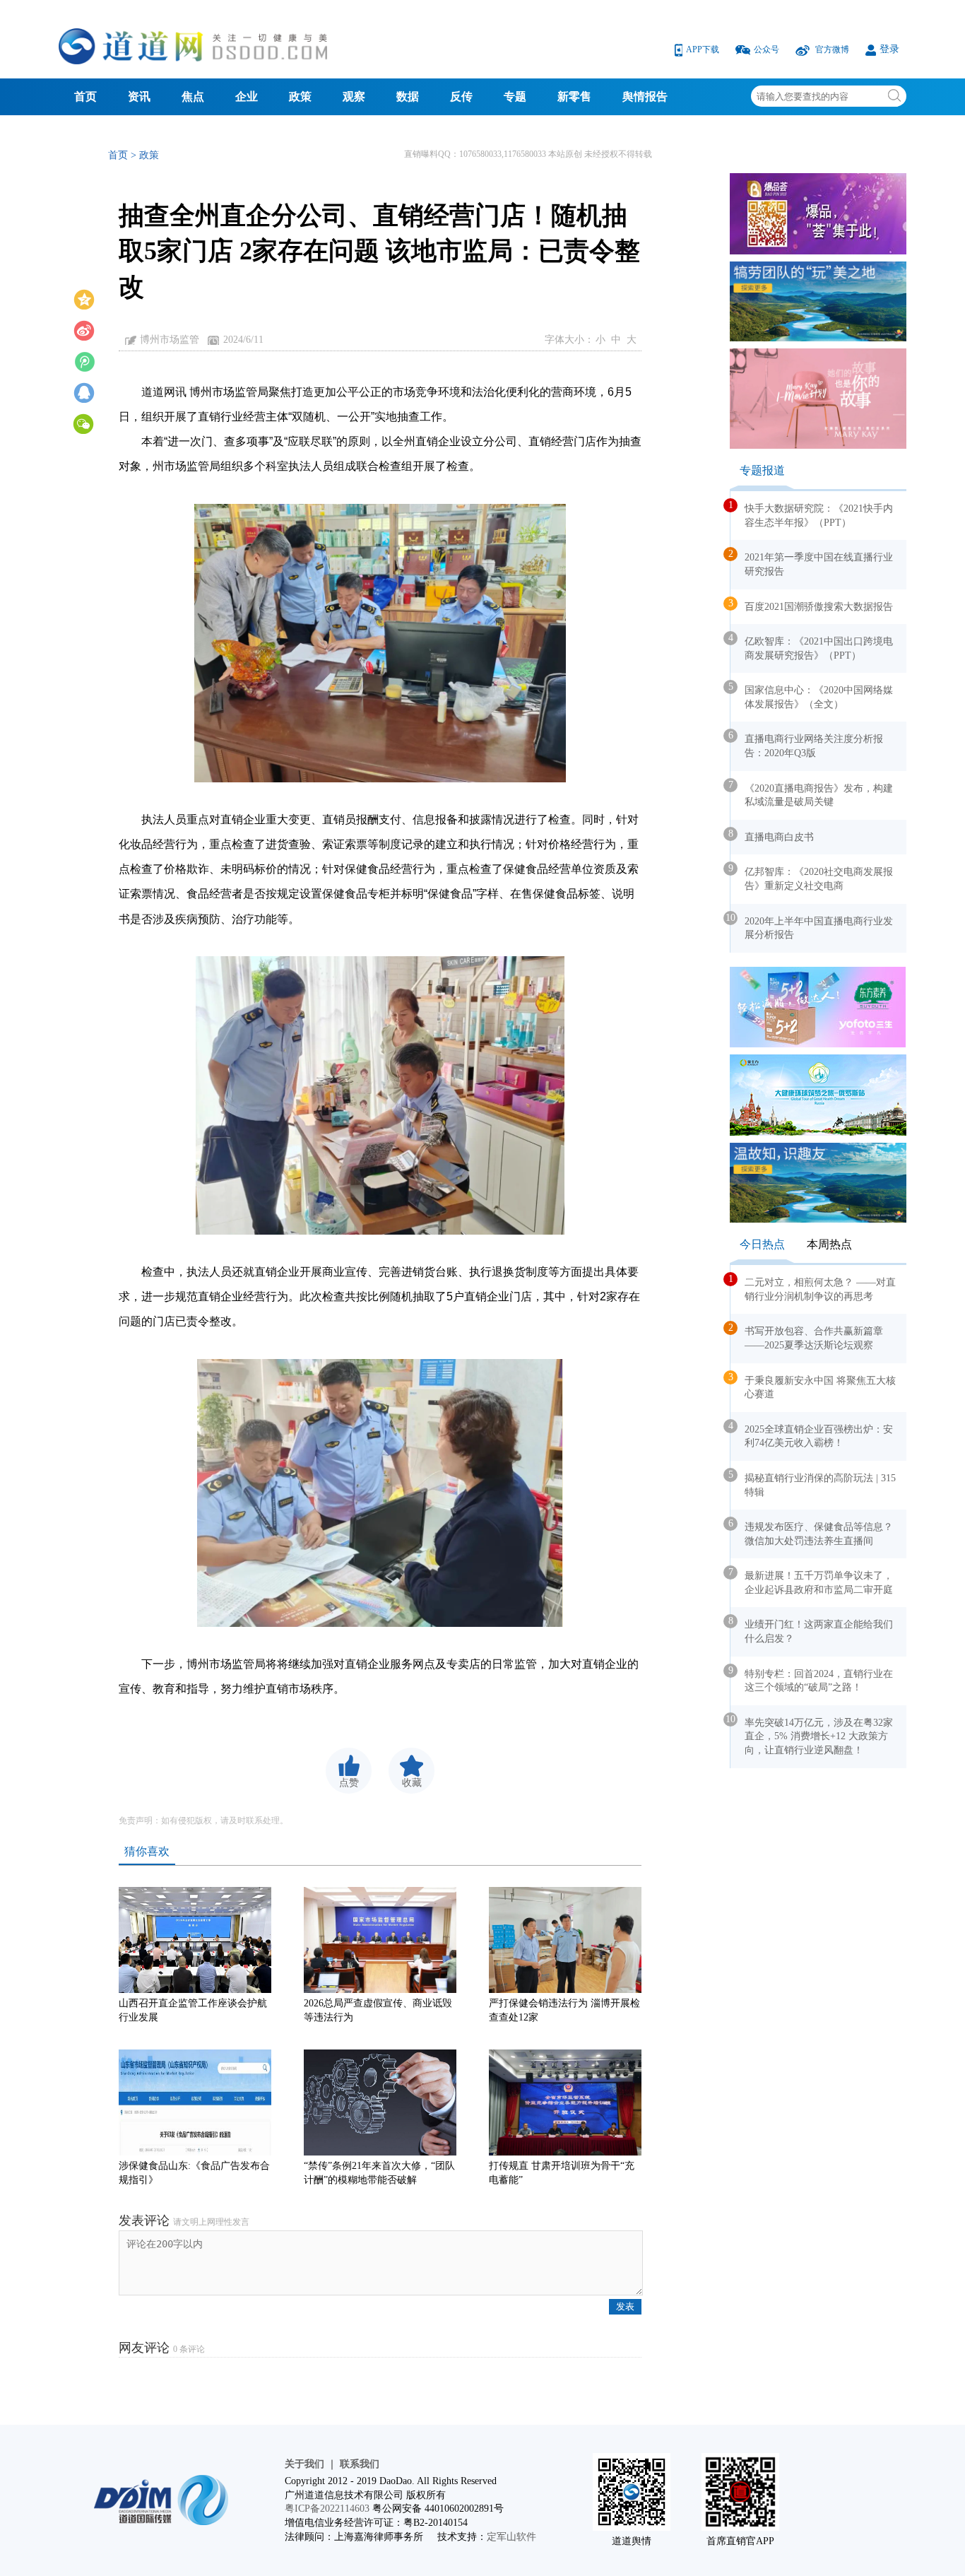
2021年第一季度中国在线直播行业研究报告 (812, 563)
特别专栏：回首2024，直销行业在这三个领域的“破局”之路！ (812, 1679)
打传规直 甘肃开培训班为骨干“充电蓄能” (562, 2173)
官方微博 (832, 49)
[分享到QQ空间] (84, 298)
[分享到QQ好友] (84, 392)
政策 (300, 96)
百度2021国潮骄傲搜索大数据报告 (812, 605)
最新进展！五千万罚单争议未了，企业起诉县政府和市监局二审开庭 (812, 1581)
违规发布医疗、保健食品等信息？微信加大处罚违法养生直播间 (812, 1532)
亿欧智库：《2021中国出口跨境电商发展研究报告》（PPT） (812, 647)
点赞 (349, 1783)
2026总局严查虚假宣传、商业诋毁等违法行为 (378, 2010)
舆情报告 (645, 96)
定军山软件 (511, 2537)
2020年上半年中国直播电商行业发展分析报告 (812, 927)
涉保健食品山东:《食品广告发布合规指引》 (194, 2173)
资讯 (139, 96)
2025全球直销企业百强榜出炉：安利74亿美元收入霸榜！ (812, 1435)
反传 (461, 96)
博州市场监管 (170, 340)
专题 (515, 96)
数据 (408, 96)
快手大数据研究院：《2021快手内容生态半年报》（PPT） (812, 514)
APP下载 (704, 49)
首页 (85, 96)
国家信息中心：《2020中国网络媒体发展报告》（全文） (812, 695)
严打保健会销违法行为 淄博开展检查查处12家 (564, 2010)
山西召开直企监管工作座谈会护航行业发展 (193, 2010)
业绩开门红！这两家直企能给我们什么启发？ (812, 1630)
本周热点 (829, 1244)
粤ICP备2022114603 (327, 2509)
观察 (354, 96)
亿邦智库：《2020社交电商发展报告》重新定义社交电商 (812, 877)
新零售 (574, 96)
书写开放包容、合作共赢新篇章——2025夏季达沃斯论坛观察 (807, 1336)
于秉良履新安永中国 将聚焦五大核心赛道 (813, 1386)
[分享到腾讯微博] (84, 360)
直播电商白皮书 (772, 835)
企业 (247, 96)
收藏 (412, 1783)
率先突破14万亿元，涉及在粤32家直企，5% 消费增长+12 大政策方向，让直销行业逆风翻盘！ (812, 1735)
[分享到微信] (84, 423)
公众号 (768, 49)
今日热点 (762, 1244)
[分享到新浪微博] (84, 329)
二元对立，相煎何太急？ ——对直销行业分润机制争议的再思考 (813, 1288)
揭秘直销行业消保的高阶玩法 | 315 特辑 (813, 1483)
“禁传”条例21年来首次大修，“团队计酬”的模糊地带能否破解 (379, 2173)
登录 (889, 49)
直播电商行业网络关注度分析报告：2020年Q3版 (807, 744)
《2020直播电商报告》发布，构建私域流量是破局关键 (812, 794)
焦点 (193, 96)
